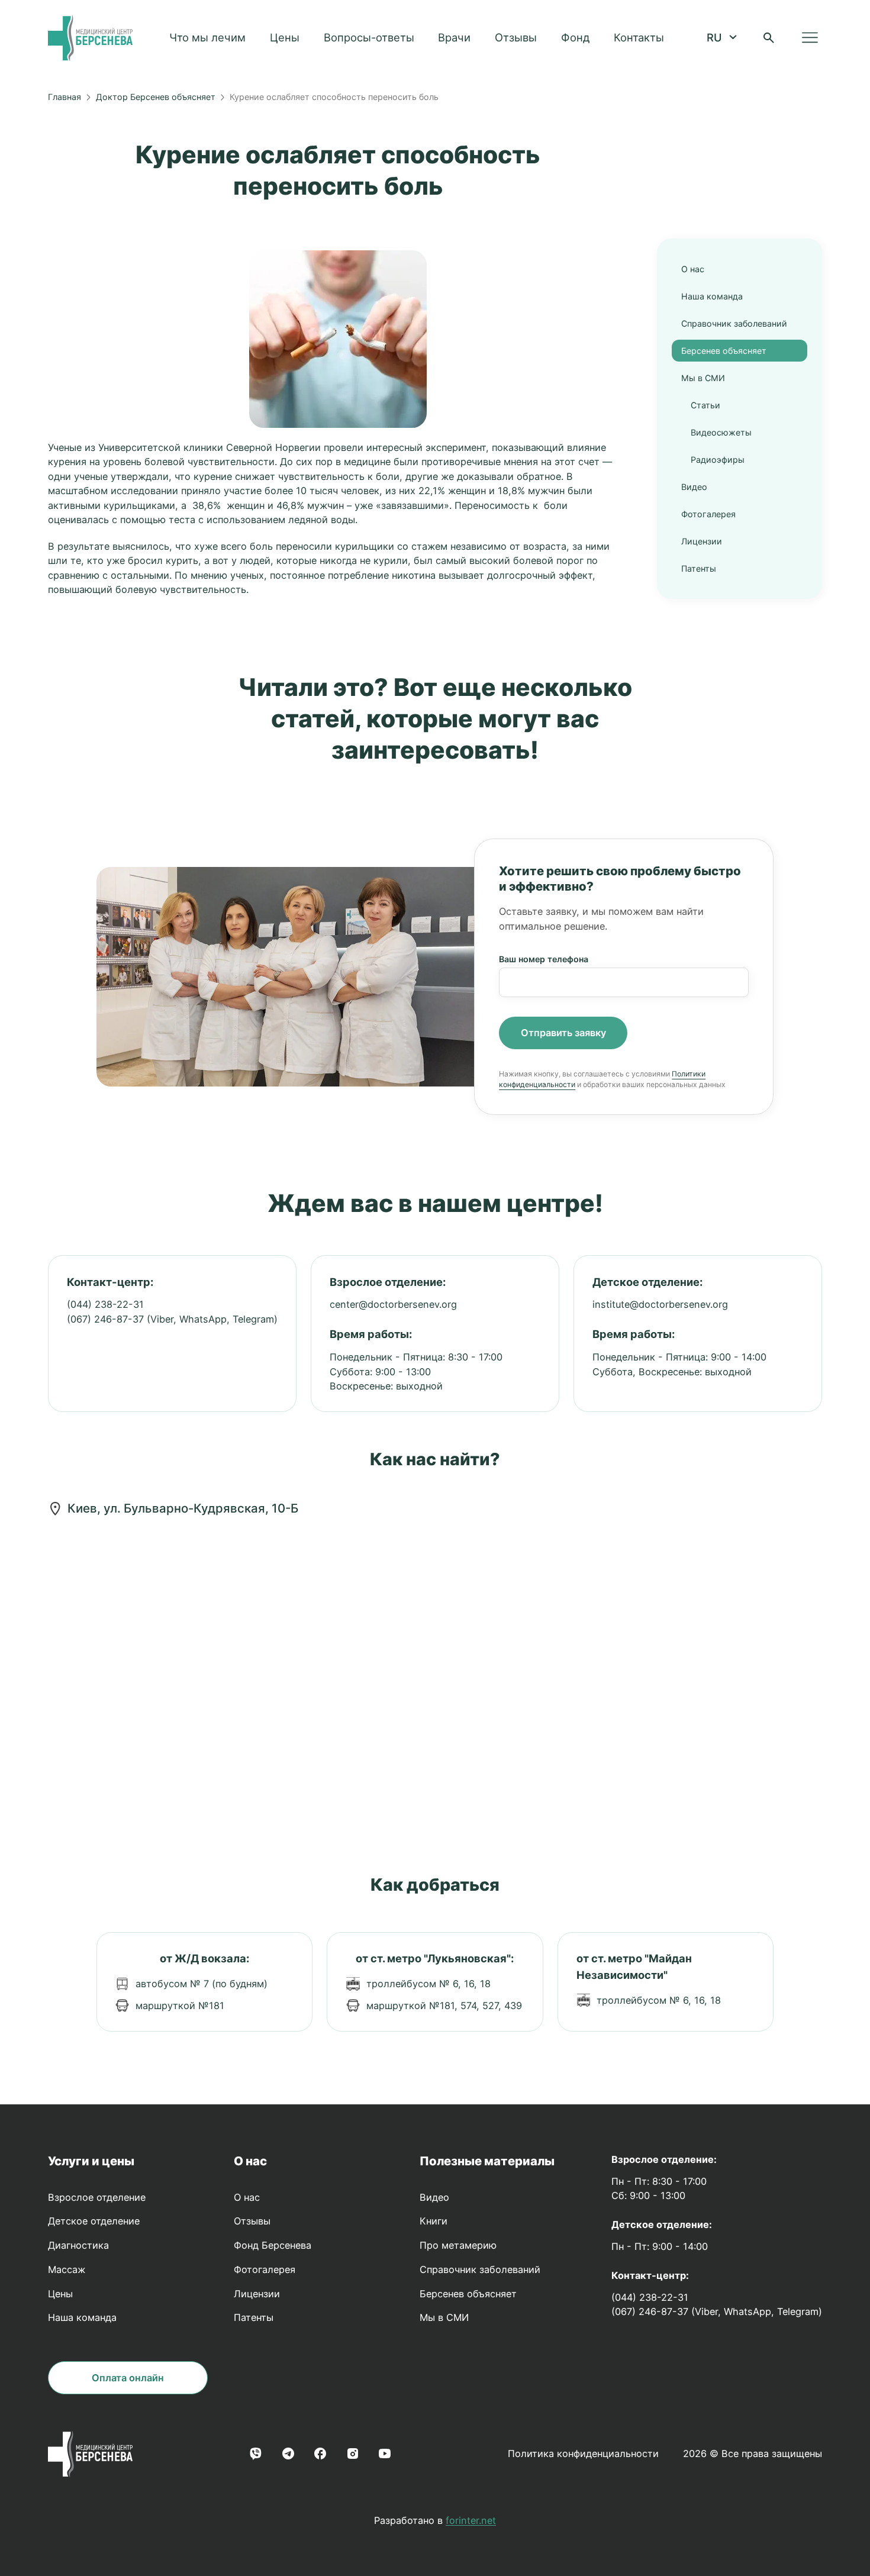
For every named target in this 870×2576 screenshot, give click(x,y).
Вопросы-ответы (369, 37)
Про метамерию (458, 2245)
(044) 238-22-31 (105, 1304)
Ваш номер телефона (544, 959)
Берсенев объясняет (724, 351)
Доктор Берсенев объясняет (156, 97)
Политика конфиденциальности (583, 2454)
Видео (694, 487)
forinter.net (471, 2520)
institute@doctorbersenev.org (660, 1304)
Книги (434, 2221)
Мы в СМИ (703, 378)
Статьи (705, 405)
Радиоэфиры (718, 460)
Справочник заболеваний (734, 323)
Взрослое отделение (97, 2197)
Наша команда (712, 296)
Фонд (575, 37)
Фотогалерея (708, 514)
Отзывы (516, 37)
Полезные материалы (487, 2161)
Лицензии (702, 541)
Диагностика (78, 2245)
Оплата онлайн (128, 2378)
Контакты (639, 37)
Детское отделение (94, 2221)
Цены (285, 37)
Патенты (699, 568)
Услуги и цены (91, 2161)
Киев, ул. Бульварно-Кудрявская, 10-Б (183, 1508)
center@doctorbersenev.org (393, 1304)
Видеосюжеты (721, 432)
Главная (65, 97)
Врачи (454, 37)
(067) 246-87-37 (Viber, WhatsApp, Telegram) (172, 1319)
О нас (693, 269)
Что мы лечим (207, 37)
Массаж (67, 2269)
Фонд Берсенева (273, 2245)
